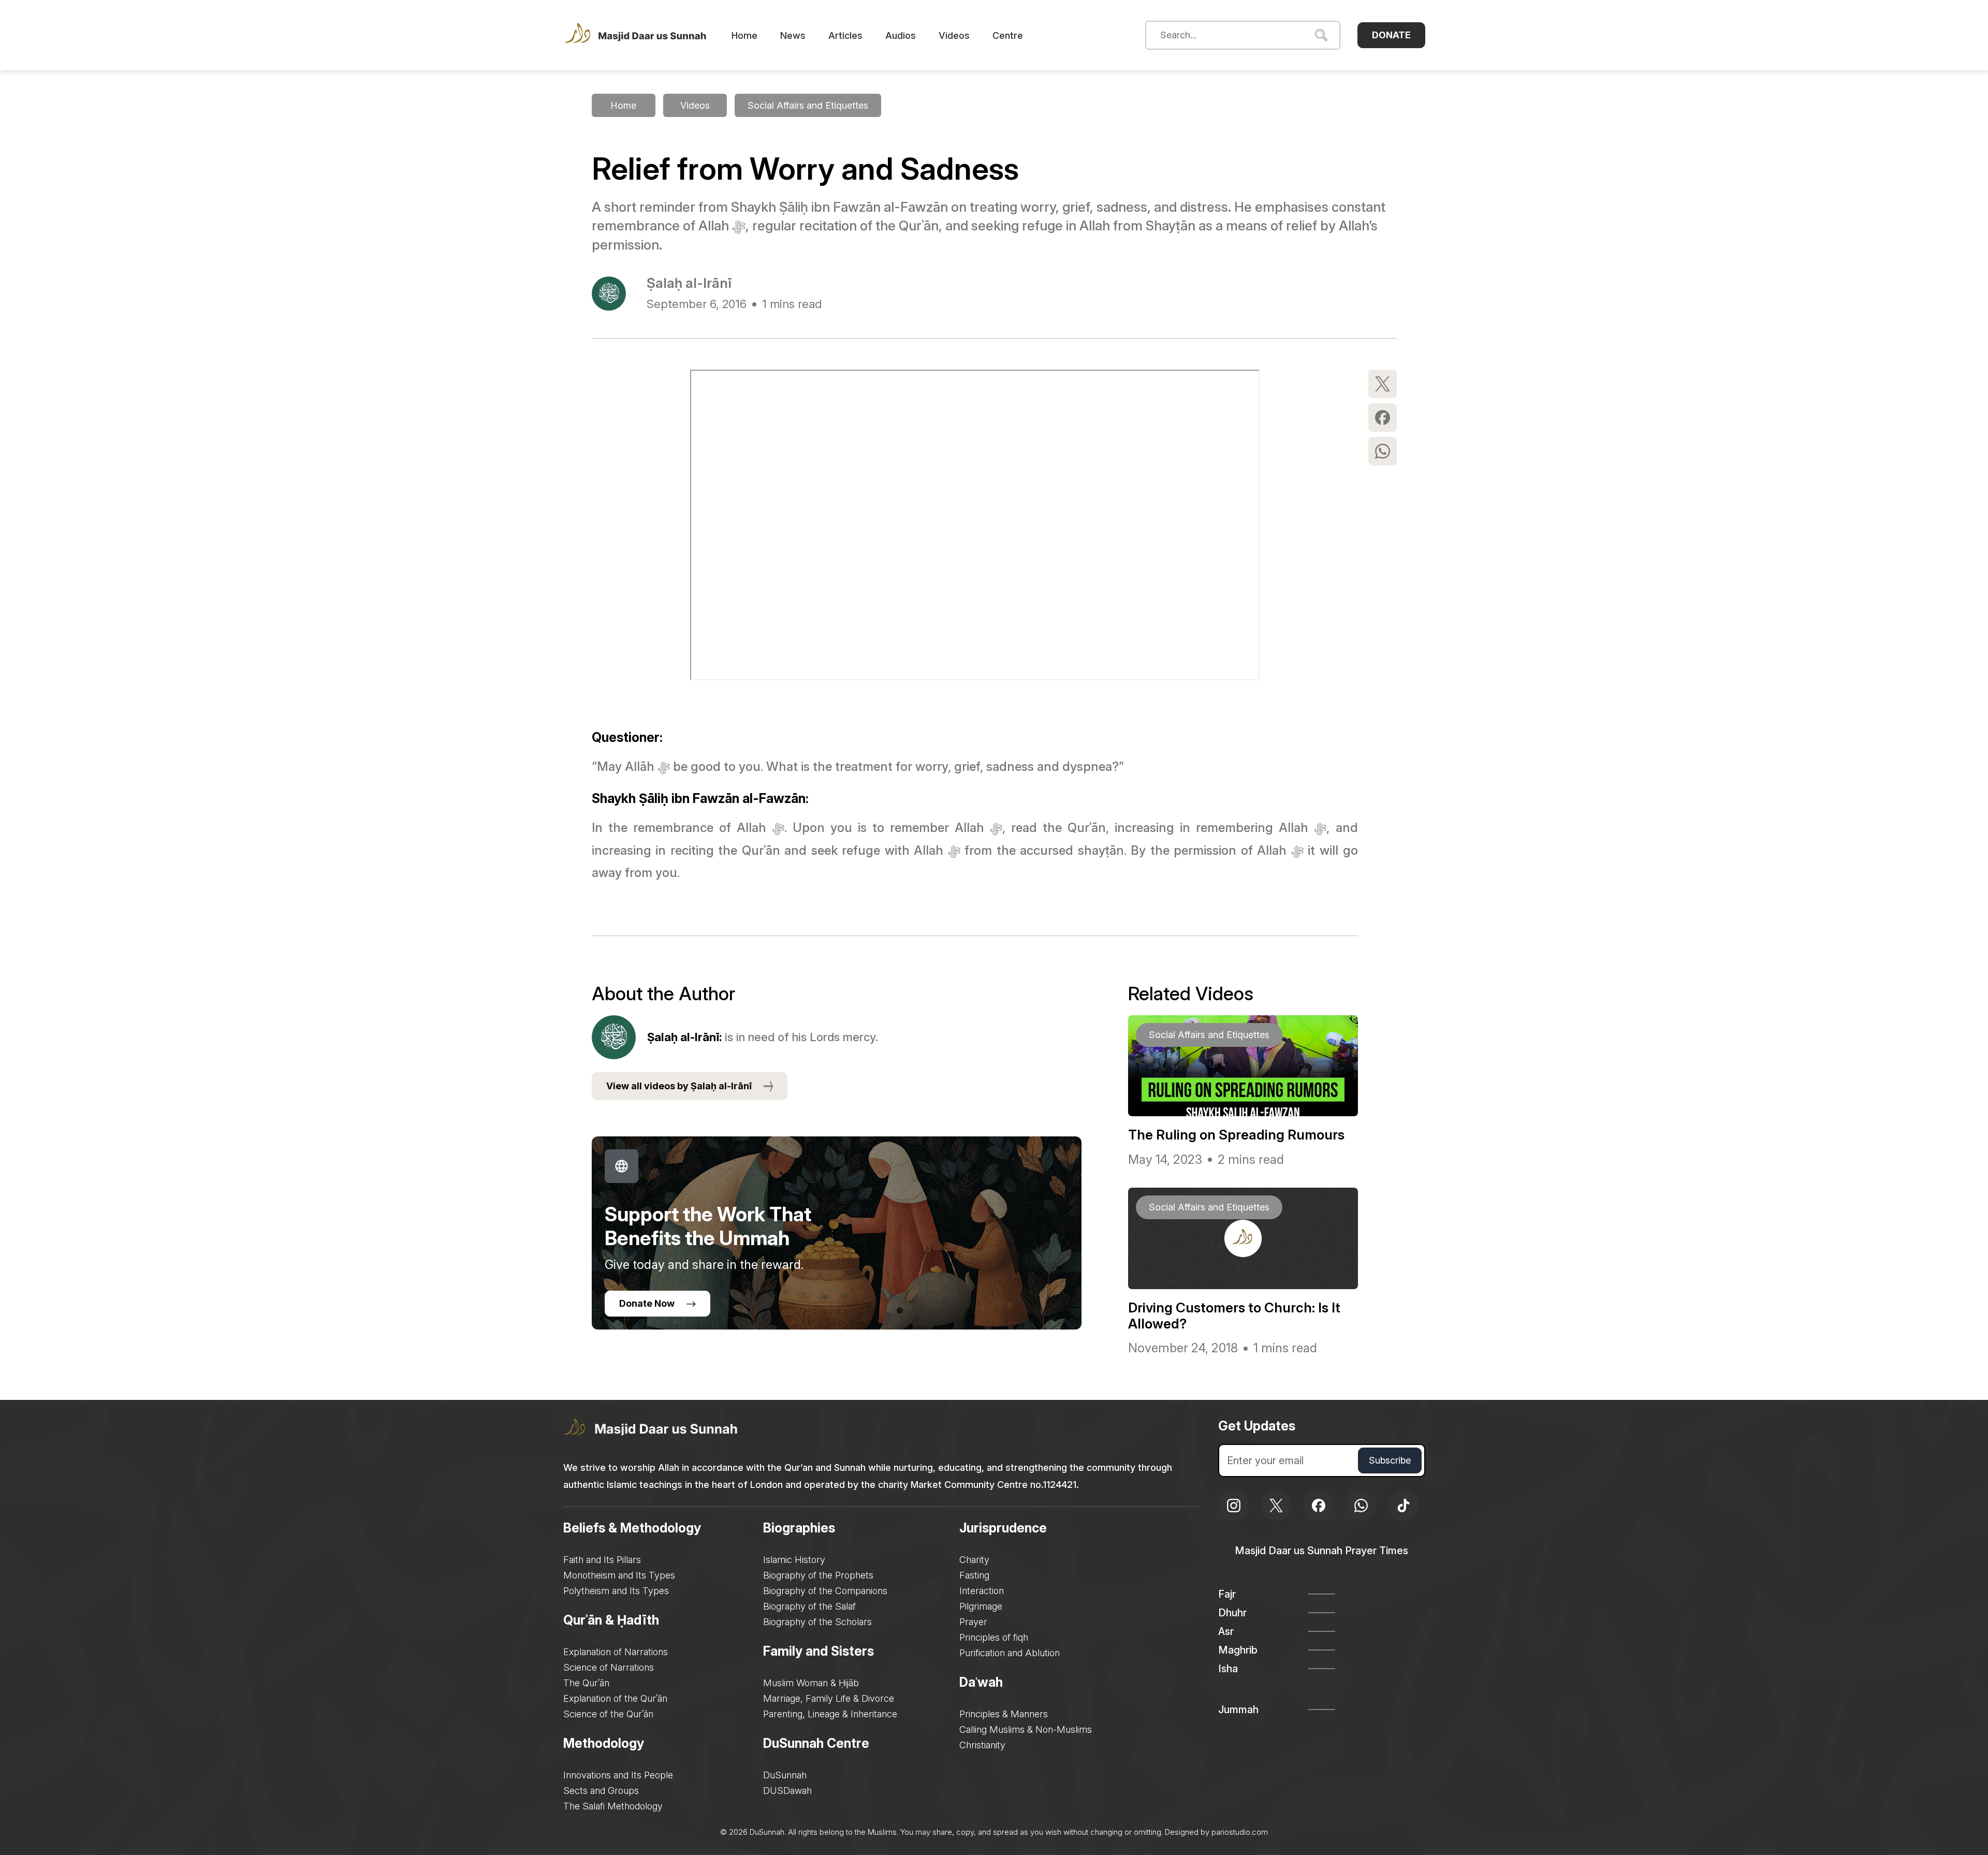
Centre (1008, 35)
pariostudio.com (1240, 1832)
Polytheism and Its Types (616, 1591)
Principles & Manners (1004, 1714)
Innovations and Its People (618, 1775)
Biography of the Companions (825, 1591)
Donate (1391, 35)
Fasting (974, 1575)
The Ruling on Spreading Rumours (1236, 1135)
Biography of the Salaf (809, 1606)
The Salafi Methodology (613, 1806)
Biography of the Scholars (817, 1622)
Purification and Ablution (1010, 1653)
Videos (954, 35)
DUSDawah (787, 1791)
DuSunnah (785, 1775)
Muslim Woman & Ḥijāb (811, 1683)
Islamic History (794, 1560)
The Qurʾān (586, 1683)
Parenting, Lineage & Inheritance (830, 1714)
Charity (974, 1560)
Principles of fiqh (994, 1637)
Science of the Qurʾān (608, 1714)
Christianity (982, 1745)
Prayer (973, 1622)
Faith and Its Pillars (602, 1560)
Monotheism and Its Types (619, 1575)
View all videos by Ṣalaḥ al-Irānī (679, 1086)
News (793, 35)
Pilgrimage (981, 1606)
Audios (901, 35)
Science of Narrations (609, 1667)
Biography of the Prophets (818, 1575)
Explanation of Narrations (616, 1652)
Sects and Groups (601, 1791)
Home (744, 35)
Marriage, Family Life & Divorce (829, 1698)
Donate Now (647, 1303)
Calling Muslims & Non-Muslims (1026, 1729)
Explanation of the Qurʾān (615, 1698)
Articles (845, 35)
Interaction (982, 1591)
